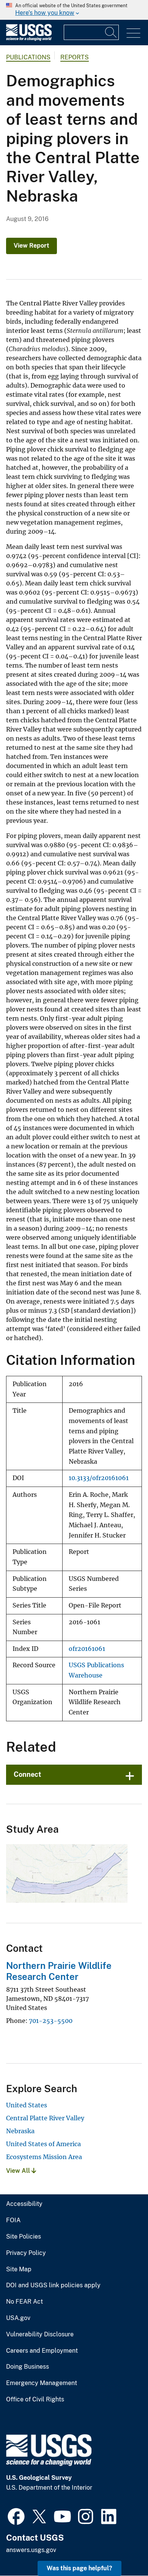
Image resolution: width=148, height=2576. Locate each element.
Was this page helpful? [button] (80, 2568)
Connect (28, 1774)
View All (19, 2171)
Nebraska (20, 2131)
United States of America (43, 2144)
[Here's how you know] (74, 10)
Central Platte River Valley (45, 2118)
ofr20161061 (87, 1649)
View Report (31, 246)
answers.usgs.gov (31, 2550)
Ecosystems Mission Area (44, 2157)
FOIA (13, 2220)
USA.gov (18, 2318)
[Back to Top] (120, 2548)
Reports (75, 57)
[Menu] (133, 33)
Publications (28, 57)
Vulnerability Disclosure (40, 2334)
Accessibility (24, 2204)
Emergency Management (42, 2383)
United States (27, 2105)
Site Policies (24, 2237)
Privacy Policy (26, 2253)
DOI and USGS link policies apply (53, 2285)
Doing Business (28, 2367)
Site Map (19, 2269)
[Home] (29, 39)
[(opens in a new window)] (16, 2516)
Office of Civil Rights (35, 2399)
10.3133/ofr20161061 (99, 1478)
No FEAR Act (24, 2302)
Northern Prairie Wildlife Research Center (59, 1971)
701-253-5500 (51, 2021)
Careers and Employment (42, 2351)
